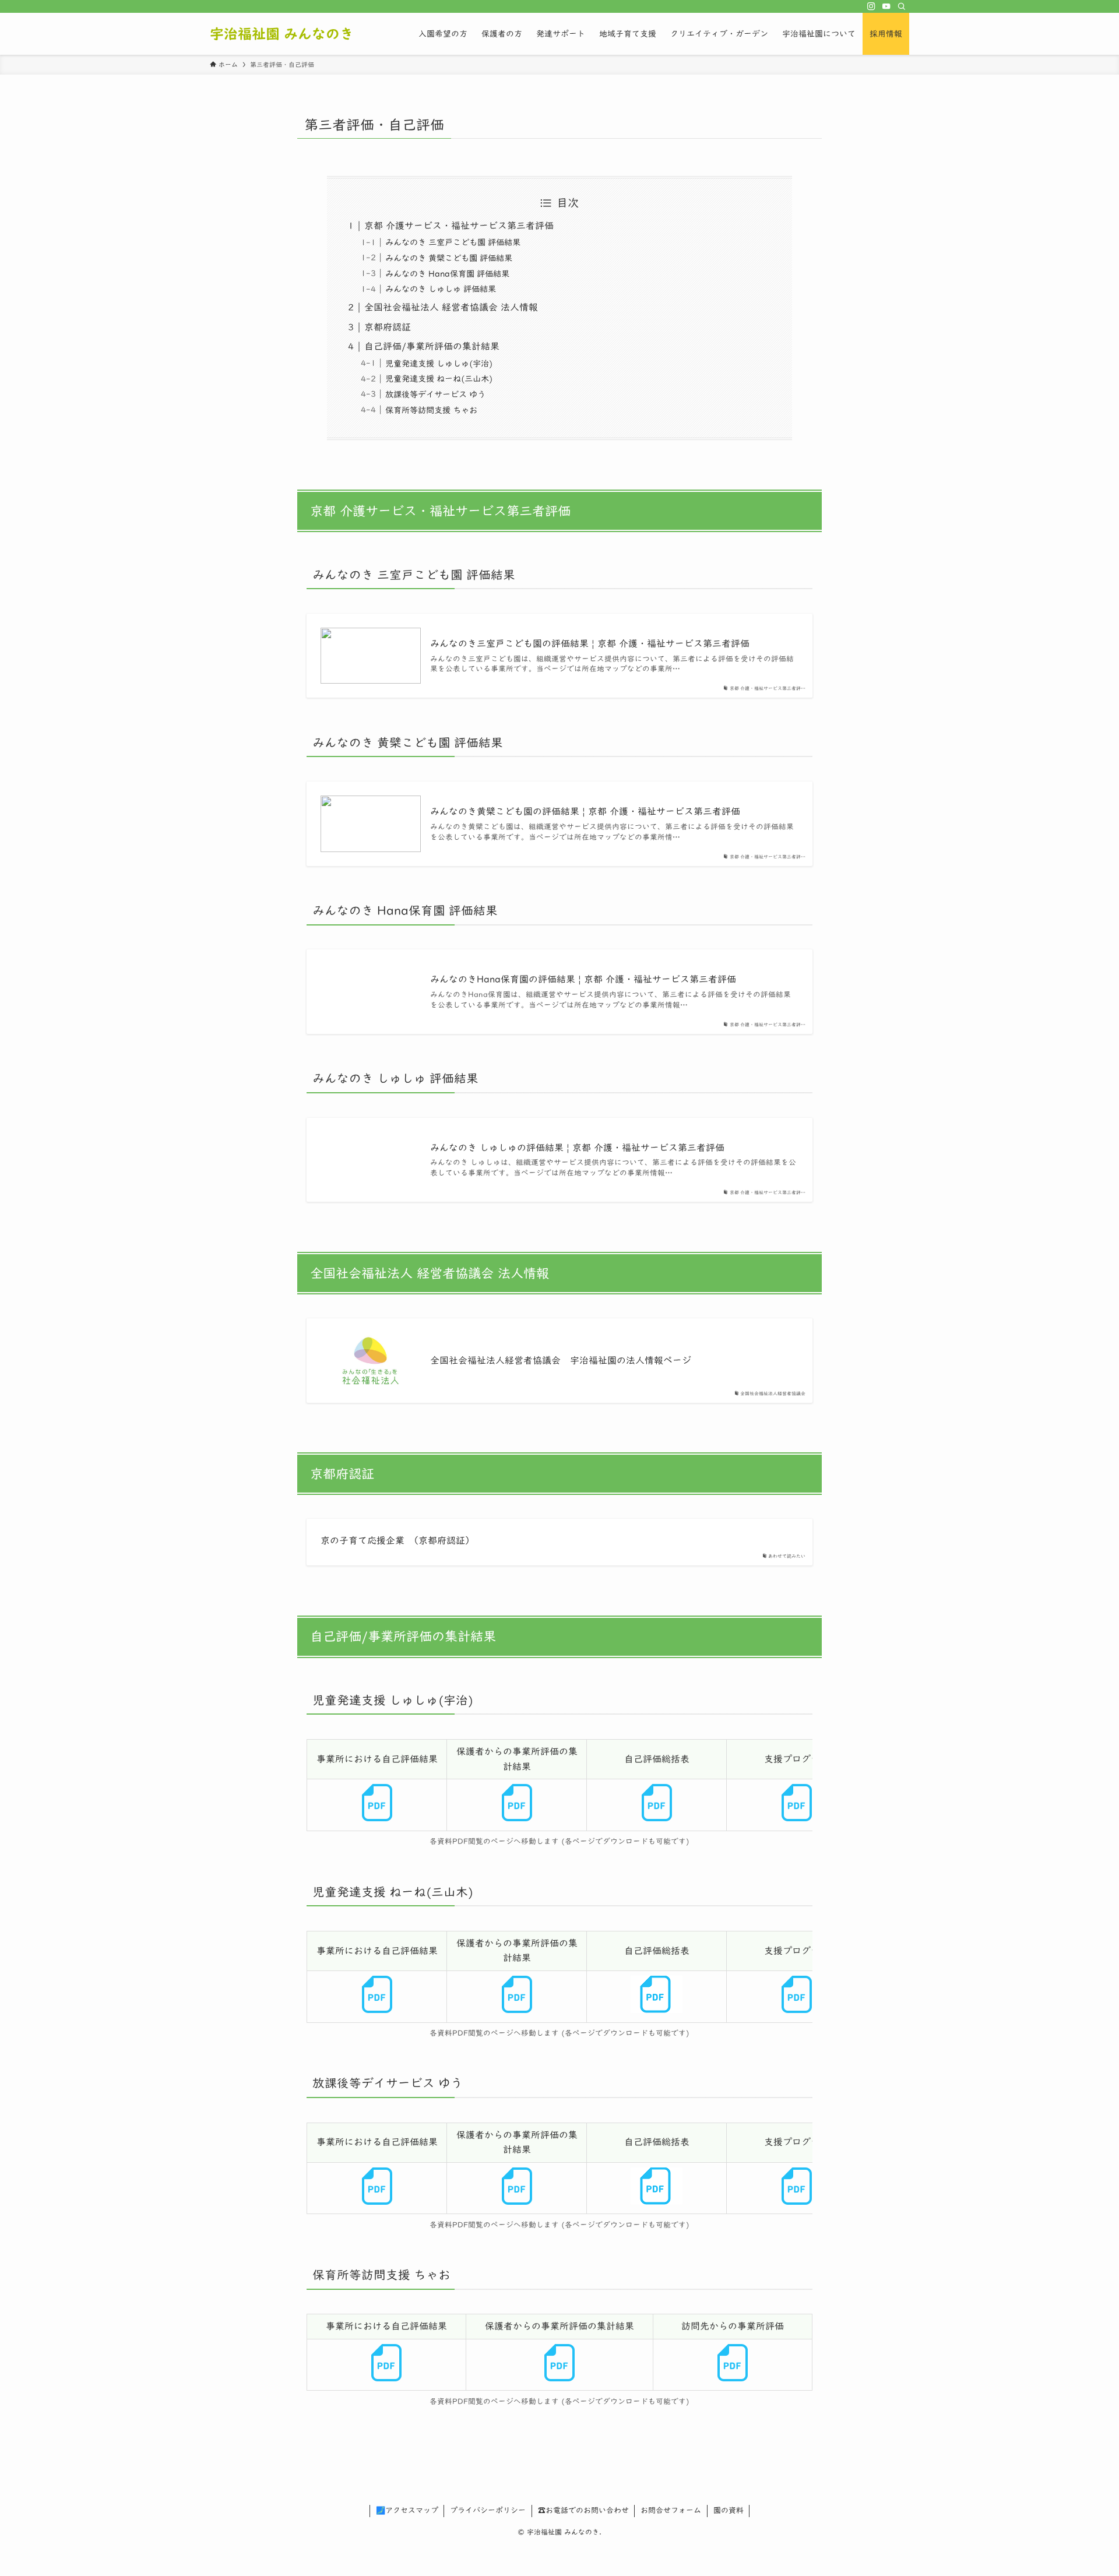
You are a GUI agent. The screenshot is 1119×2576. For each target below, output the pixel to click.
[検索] (902, 6)
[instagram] (871, 6)
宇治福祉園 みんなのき (282, 34)
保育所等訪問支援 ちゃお (431, 410)
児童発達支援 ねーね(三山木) (439, 379)
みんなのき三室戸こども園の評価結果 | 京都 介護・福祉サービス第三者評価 (590, 643)
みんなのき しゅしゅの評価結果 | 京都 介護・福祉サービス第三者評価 (577, 1148)
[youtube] (886, 6)
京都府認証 (388, 327)
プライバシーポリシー (488, 2510)
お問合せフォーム (671, 2510)
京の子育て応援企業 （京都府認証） (397, 1540)
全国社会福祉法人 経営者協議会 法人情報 (451, 307)
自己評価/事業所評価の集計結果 (432, 346)
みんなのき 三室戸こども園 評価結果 (453, 242)
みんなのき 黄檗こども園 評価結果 (449, 258)
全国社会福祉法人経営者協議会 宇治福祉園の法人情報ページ (561, 1360)
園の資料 (729, 2510)
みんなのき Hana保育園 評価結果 (447, 274)
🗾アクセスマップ (407, 2510)
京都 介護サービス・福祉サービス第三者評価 (459, 226)
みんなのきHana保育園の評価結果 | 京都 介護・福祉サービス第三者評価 (583, 979)
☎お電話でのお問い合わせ (583, 2510)
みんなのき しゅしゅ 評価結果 (441, 289)
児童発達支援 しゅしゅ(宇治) (439, 363)
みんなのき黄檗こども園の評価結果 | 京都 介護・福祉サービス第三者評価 (585, 811)
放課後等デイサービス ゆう (435, 394)
